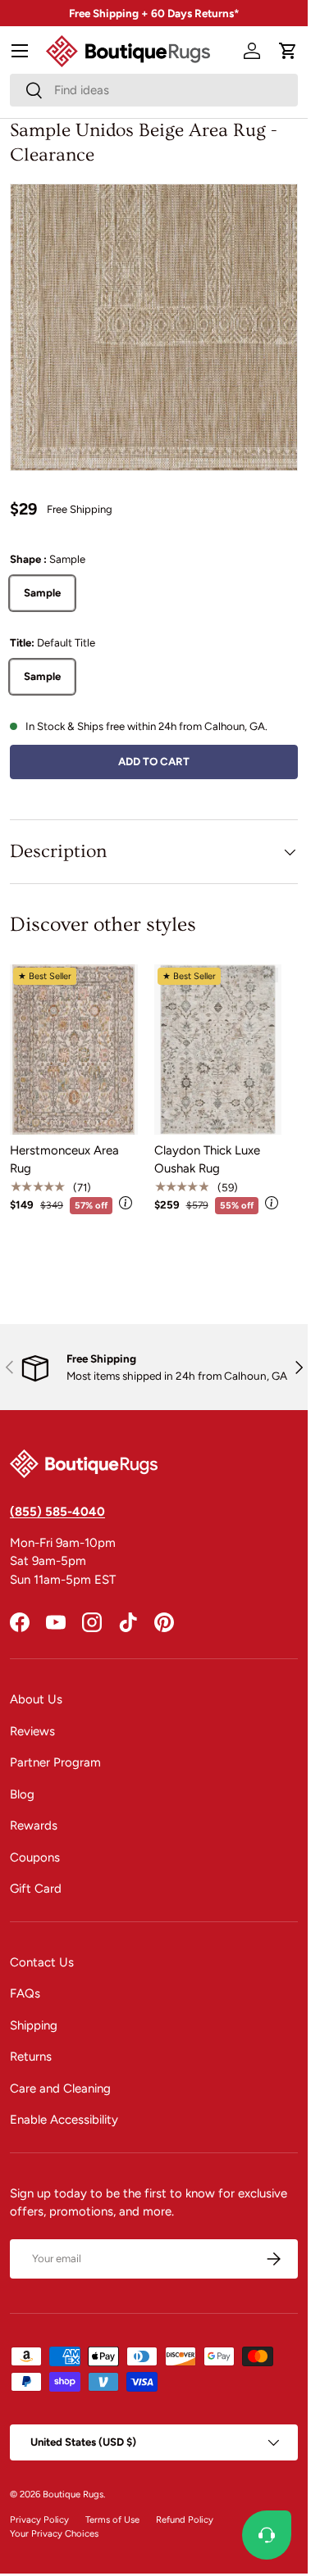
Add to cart (154, 761)
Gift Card (36, 1889)
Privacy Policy (39, 2519)
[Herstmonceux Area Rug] (74, 1049)
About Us (36, 1699)
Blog (22, 1794)
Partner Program (55, 1762)
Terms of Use (112, 2519)
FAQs (25, 1993)
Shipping (34, 2025)
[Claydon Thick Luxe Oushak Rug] (218, 1049)
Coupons (35, 1857)
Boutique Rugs (73, 2494)
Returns (31, 2057)
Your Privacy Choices (54, 2533)
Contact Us (42, 1962)
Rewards (34, 1825)
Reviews (32, 1731)
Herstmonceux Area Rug (64, 1160)
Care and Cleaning (60, 2088)
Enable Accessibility (64, 2120)
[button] (288, 51)
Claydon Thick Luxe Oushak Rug (207, 1160)
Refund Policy (185, 2519)
